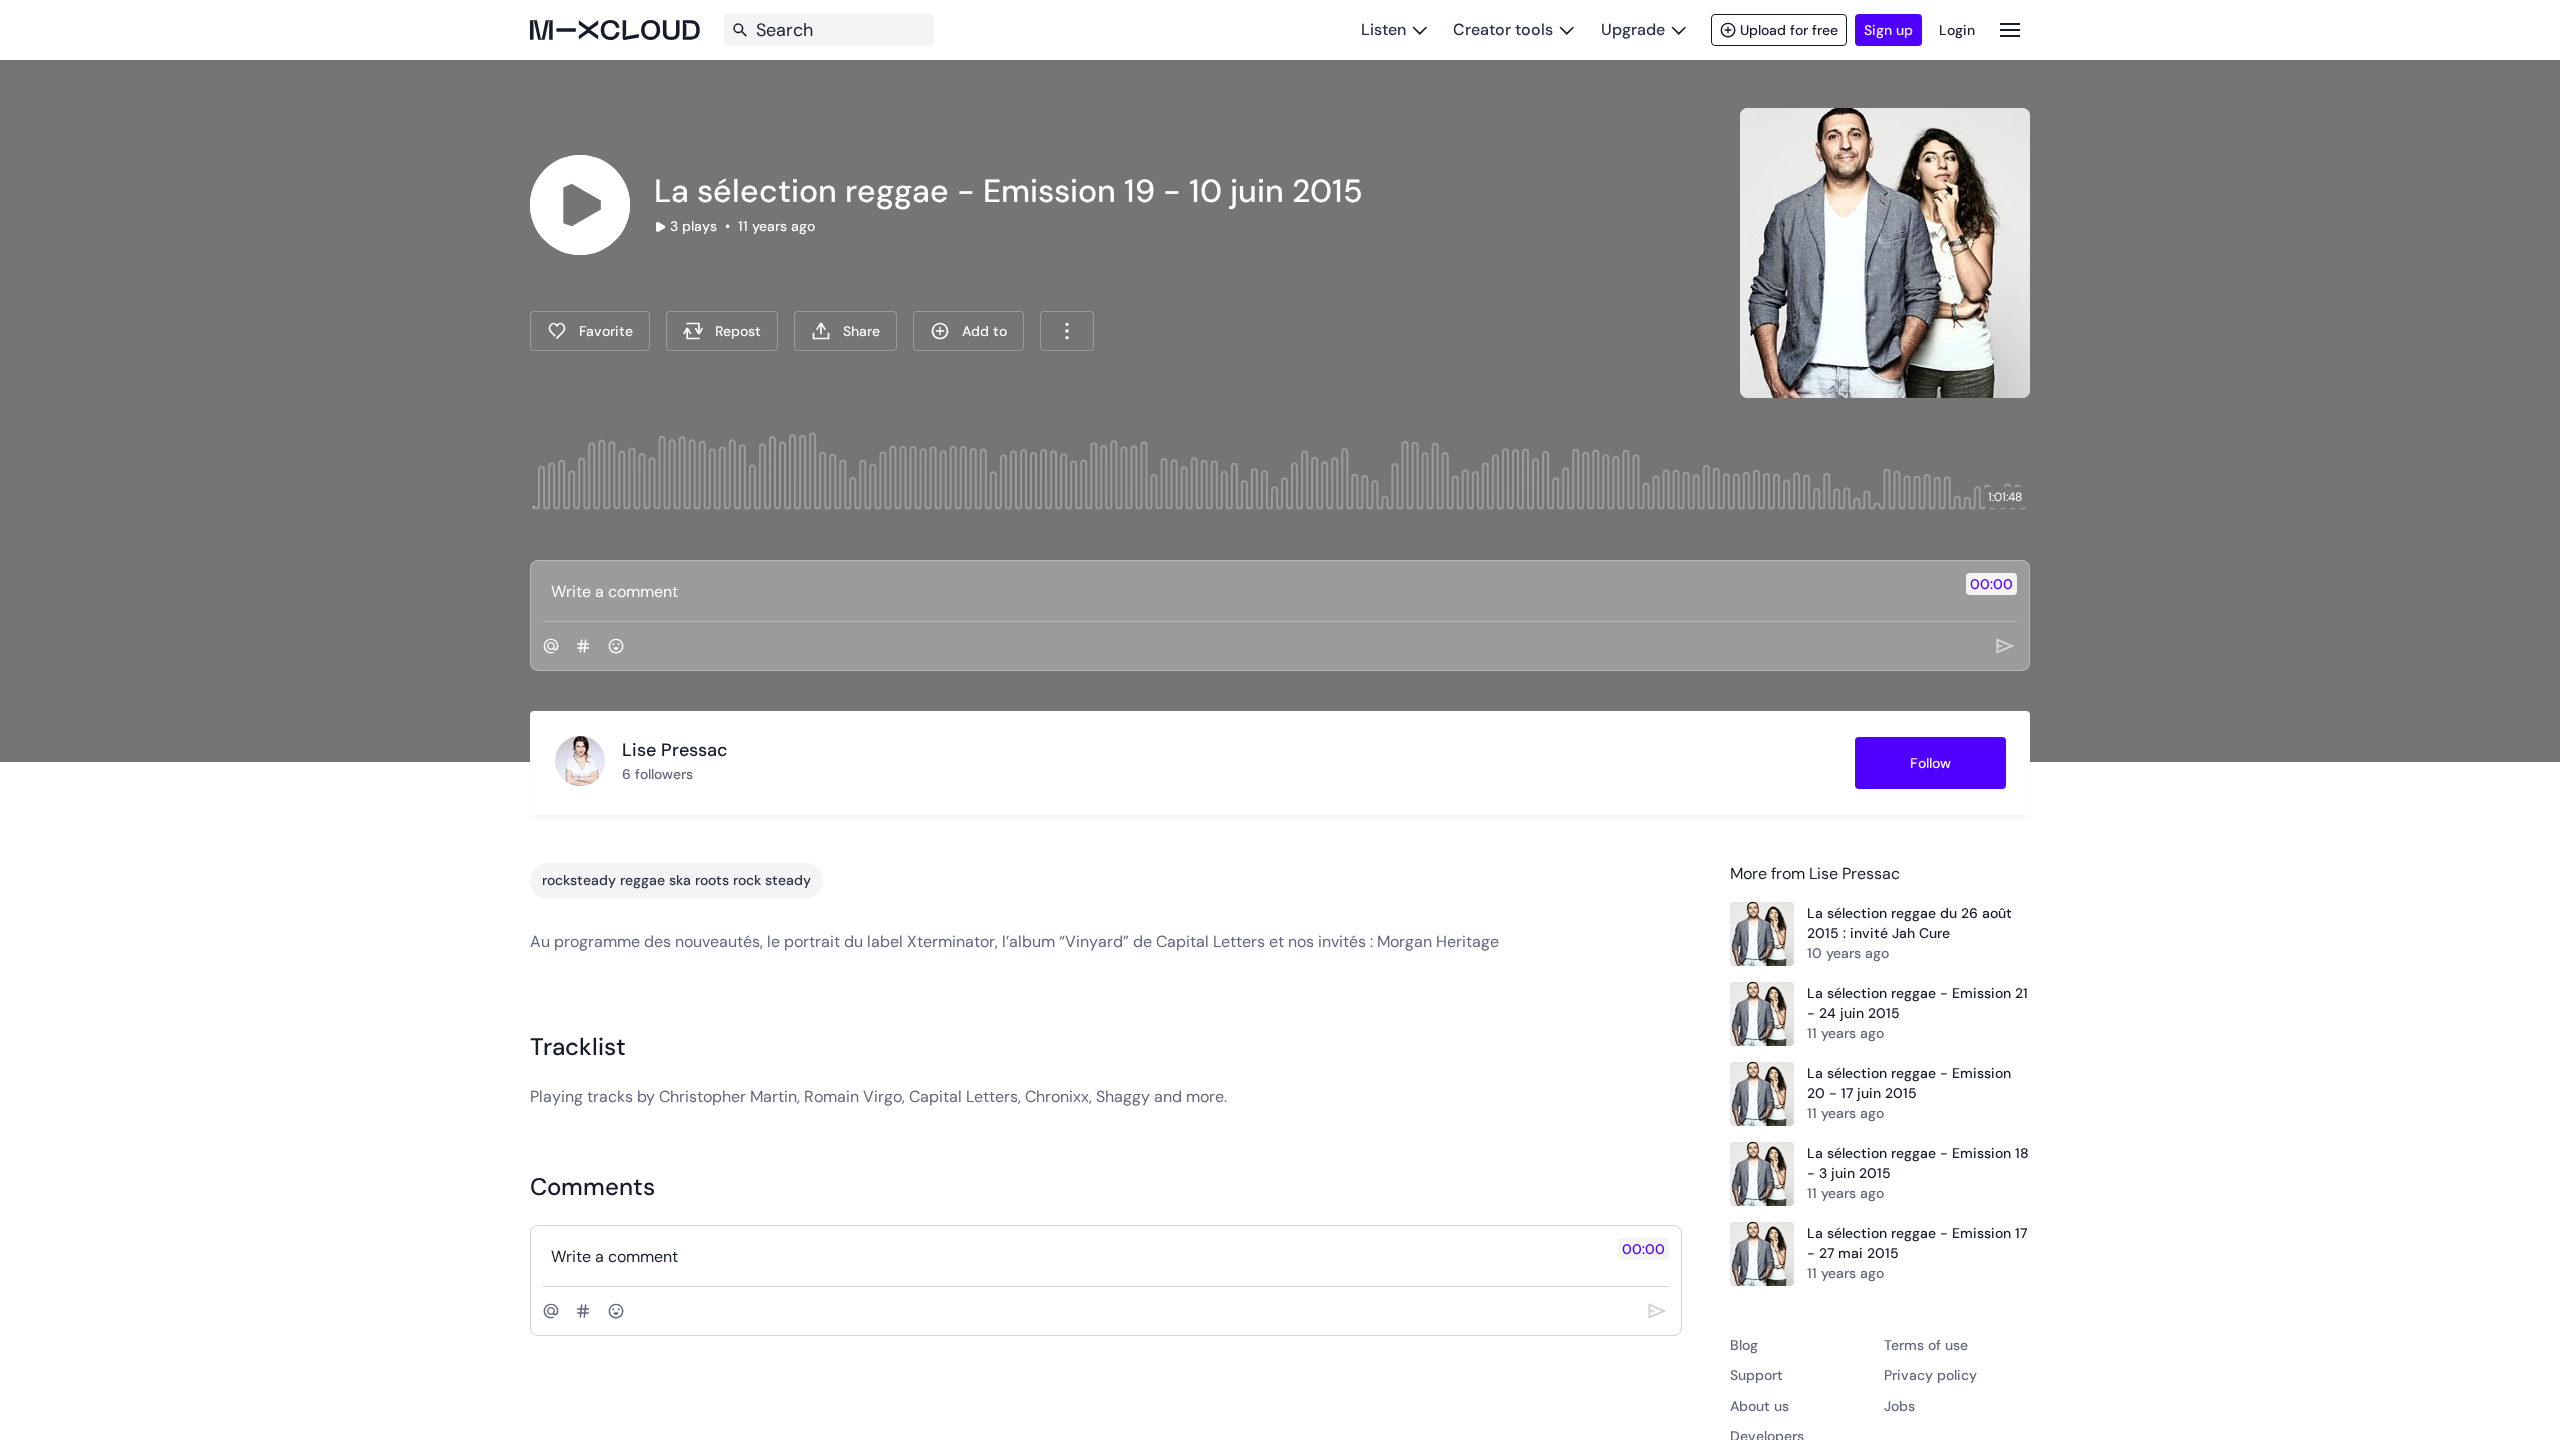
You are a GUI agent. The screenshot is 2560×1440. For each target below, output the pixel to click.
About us (1759, 1406)
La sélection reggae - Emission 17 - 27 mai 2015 (1917, 1243)
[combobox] (1067, 331)
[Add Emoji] (616, 646)
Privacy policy (1930, 1375)
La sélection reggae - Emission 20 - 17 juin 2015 (1909, 1083)
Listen (1383, 29)
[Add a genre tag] (583, 646)
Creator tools (1503, 29)
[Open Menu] (2010, 29)
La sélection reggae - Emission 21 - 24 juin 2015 (1917, 1003)
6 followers (657, 774)
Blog (1744, 1345)
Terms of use (1926, 1345)
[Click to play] (580, 205)
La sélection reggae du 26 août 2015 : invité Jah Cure (1909, 923)
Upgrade (1633, 29)
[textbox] (1246, 591)
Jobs (1899, 1406)
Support (1756, 1375)
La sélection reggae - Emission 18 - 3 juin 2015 (1918, 1163)
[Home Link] (615, 30)
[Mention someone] (551, 646)
